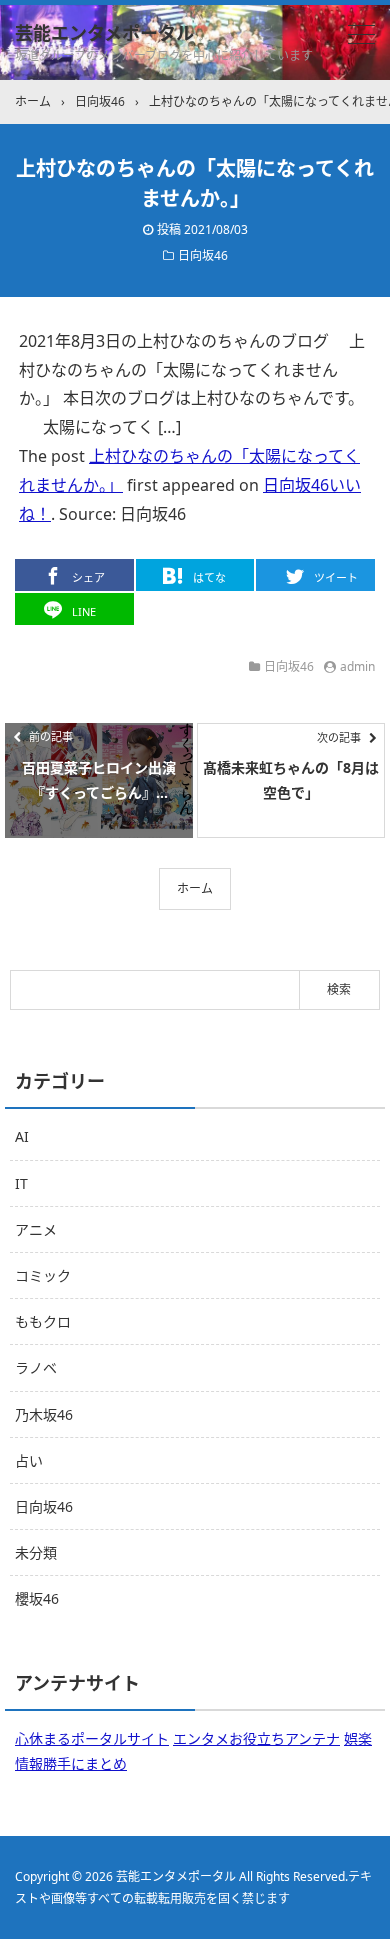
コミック (43, 1275)
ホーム (195, 888)
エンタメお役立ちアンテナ (256, 1738)
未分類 (36, 1552)
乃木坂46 (44, 1414)
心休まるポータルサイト (92, 1738)
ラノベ (36, 1367)
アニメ (36, 1229)
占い (29, 1460)
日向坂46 (203, 255)
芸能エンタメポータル (104, 33)
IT (21, 1183)
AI (22, 1136)
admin (357, 666)
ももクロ (43, 1321)
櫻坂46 (37, 1598)
